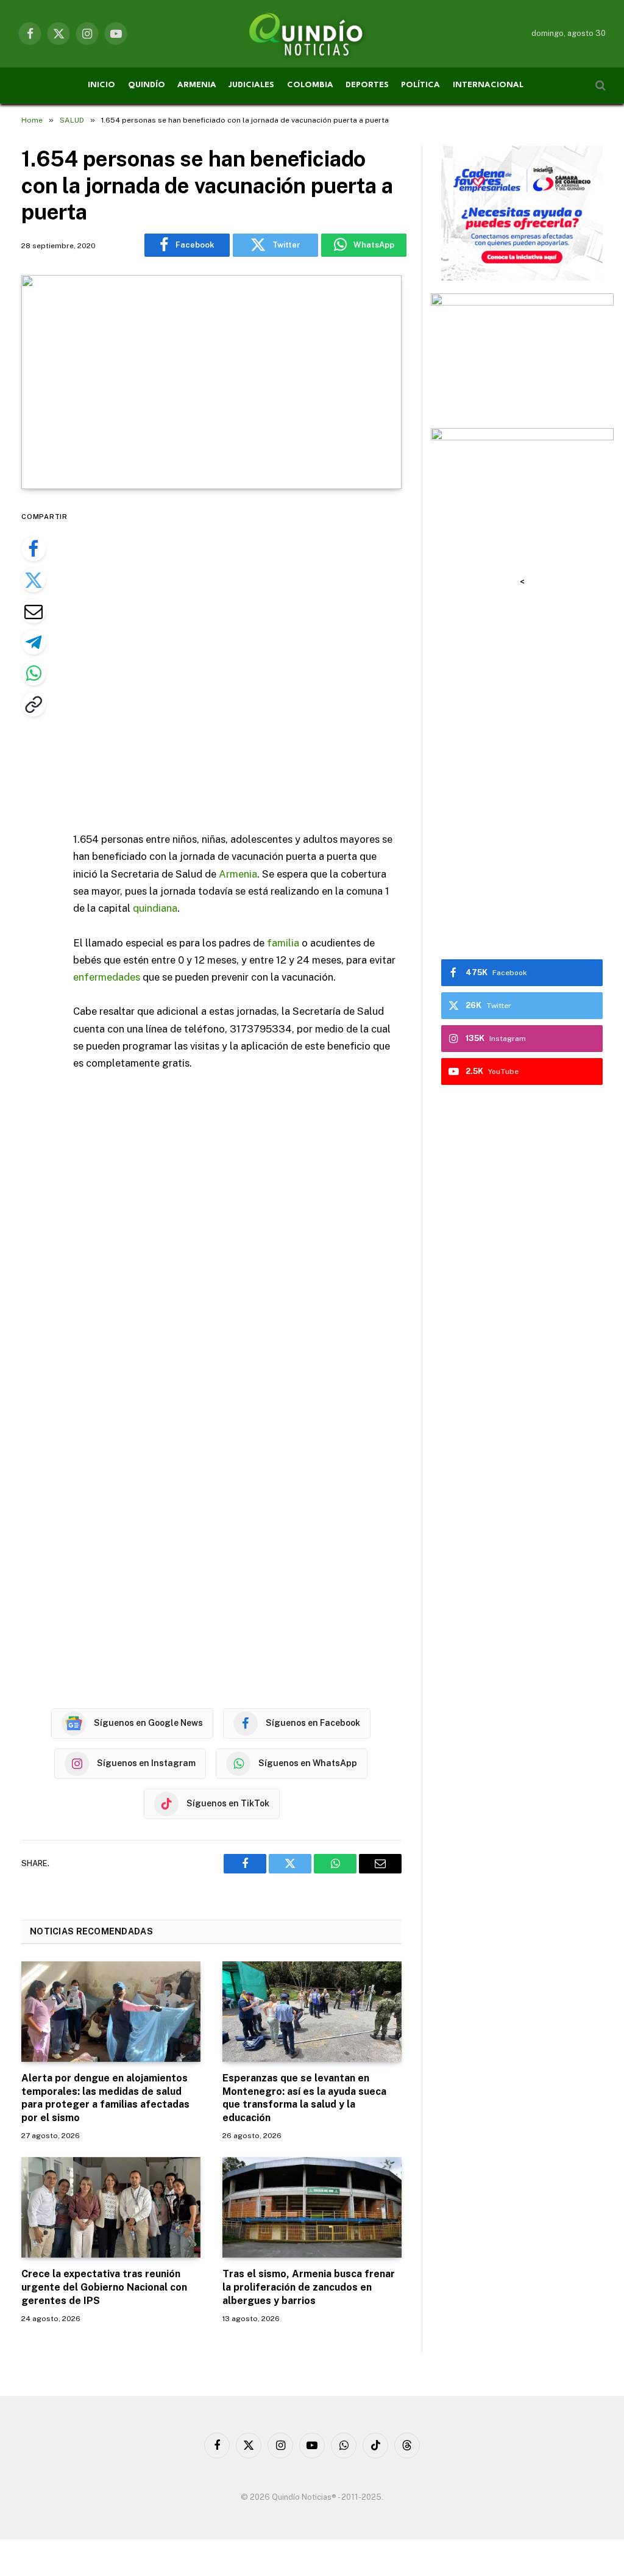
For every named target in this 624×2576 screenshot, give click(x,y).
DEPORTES (367, 85)
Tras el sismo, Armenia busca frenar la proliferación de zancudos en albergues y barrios (309, 2287)
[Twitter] (34, 580)
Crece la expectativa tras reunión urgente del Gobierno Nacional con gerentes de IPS (104, 2287)
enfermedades (107, 977)
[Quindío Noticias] (312, 34)
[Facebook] (34, 549)
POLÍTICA (420, 85)
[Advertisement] (263, 662)
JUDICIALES (251, 85)
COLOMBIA (310, 85)
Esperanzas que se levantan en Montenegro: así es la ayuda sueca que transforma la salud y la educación (304, 2098)
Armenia (238, 874)
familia (283, 943)
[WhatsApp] (34, 673)
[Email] (34, 611)
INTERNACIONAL (488, 85)
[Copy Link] (34, 704)
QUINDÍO (147, 85)
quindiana (155, 908)
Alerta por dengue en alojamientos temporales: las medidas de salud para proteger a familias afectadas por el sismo (105, 2098)
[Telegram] (34, 642)
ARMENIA (197, 85)
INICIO (101, 85)
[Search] (599, 86)
